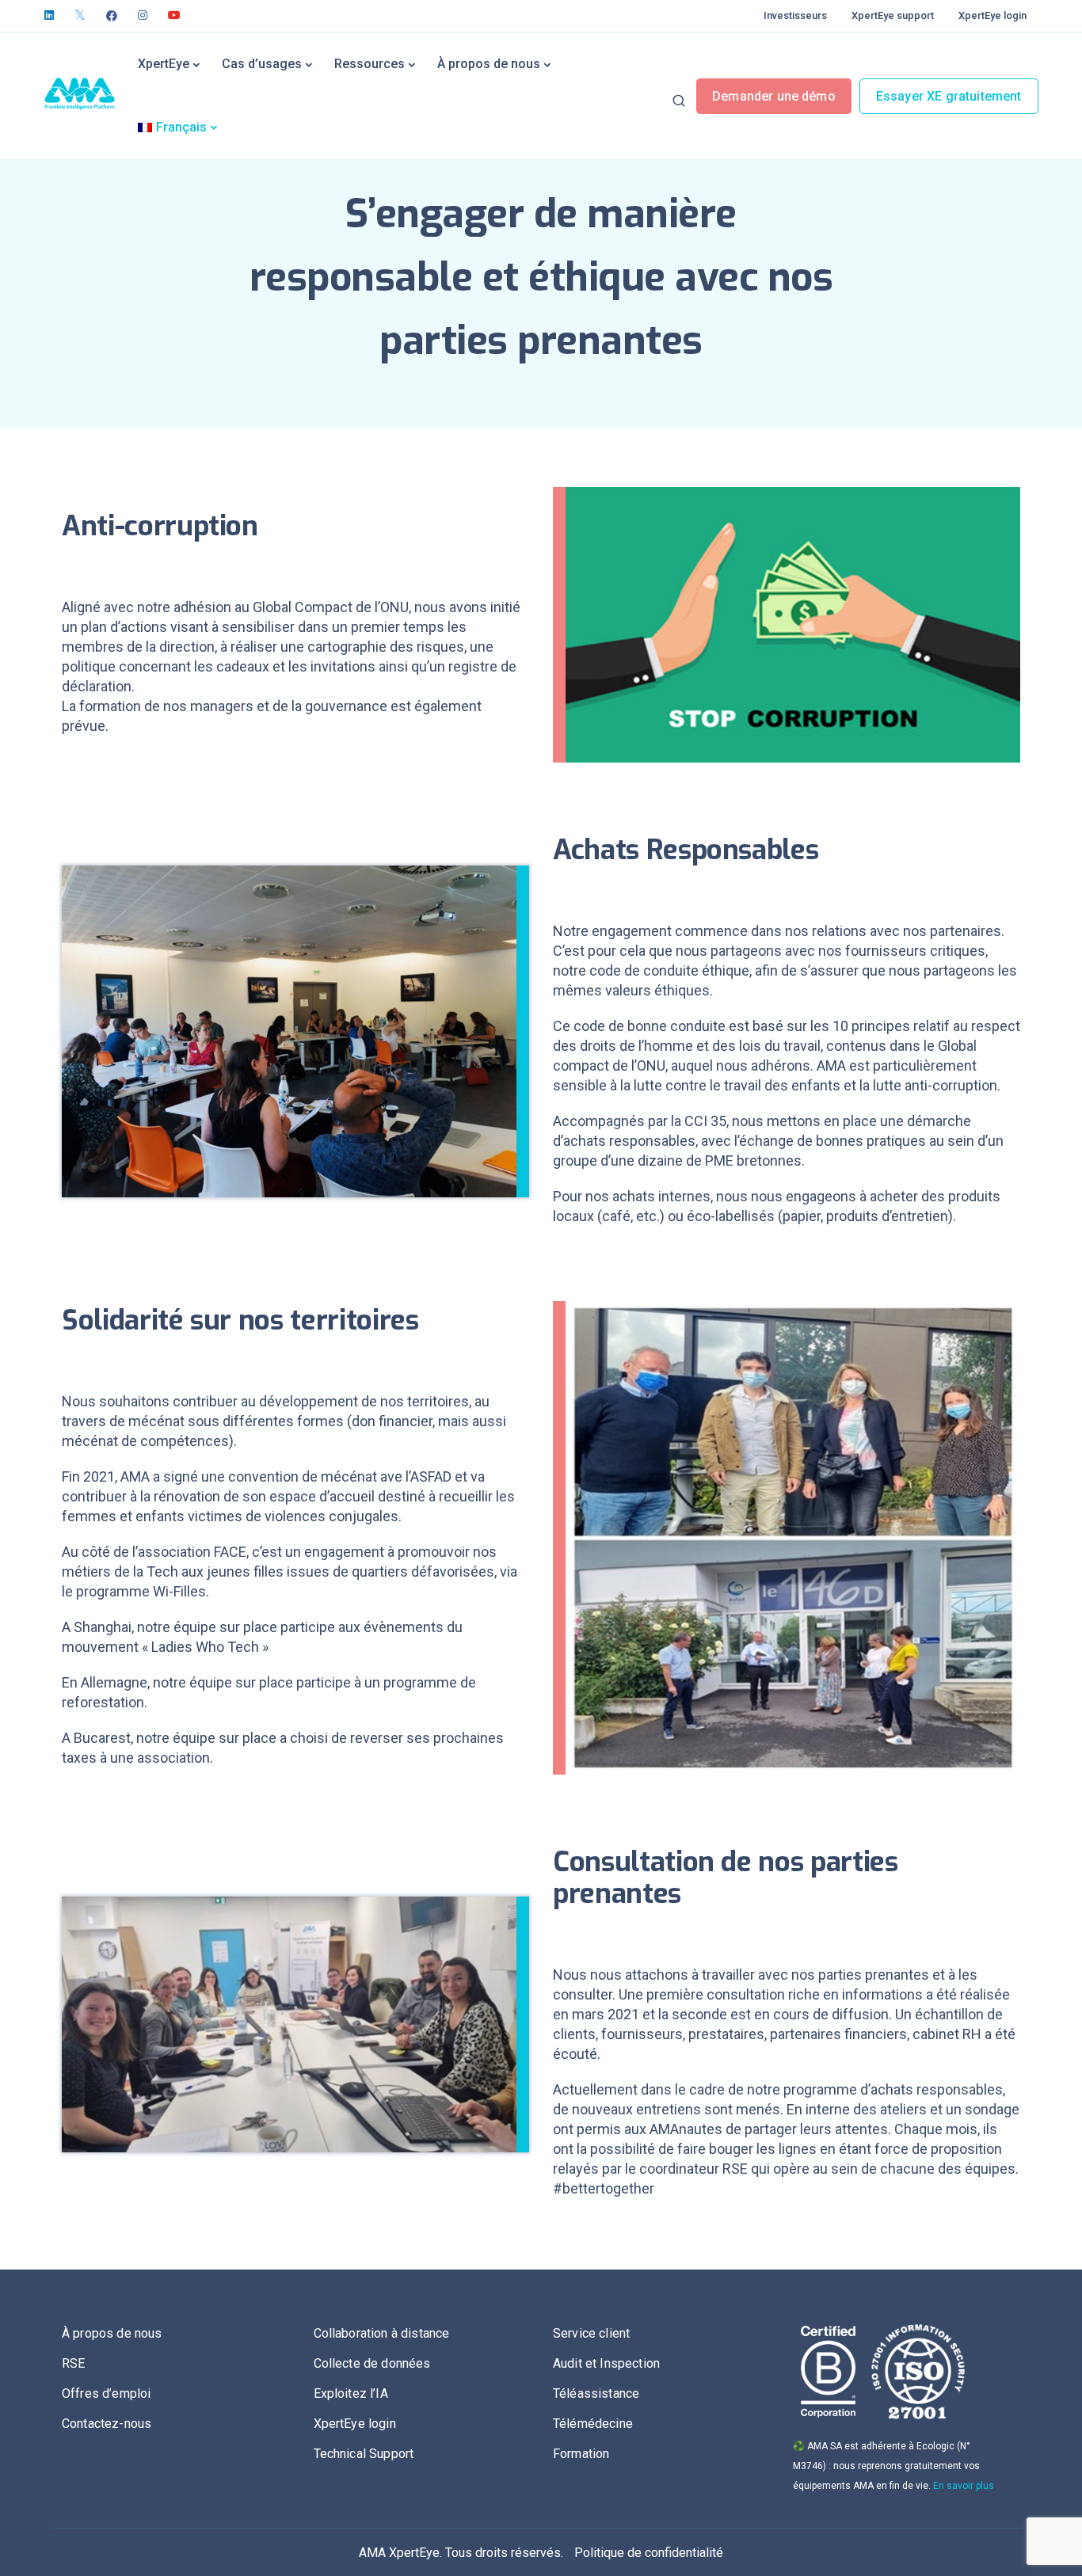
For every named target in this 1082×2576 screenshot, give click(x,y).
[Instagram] (143, 16)
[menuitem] (177, 127)
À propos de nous (489, 64)
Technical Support (364, 2454)
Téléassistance (596, 2393)
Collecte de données (372, 2363)
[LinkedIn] (49, 16)
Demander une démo (774, 96)
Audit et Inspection (606, 2363)
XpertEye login (992, 15)
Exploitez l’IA (351, 2393)
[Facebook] (112, 16)
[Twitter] (80, 16)
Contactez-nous (107, 2424)
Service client (591, 2333)
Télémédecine (593, 2424)
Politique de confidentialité (649, 2553)
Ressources (370, 64)
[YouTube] (174, 16)
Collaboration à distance (382, 2333)
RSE (73, 2363)
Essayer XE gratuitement (949, 96)
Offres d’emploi (106, 2393)
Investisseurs (795, 15)
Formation (581, 2454)
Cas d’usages (262, 64)
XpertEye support (893, 15)
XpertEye (164, 64)
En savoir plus (964, 2486)
